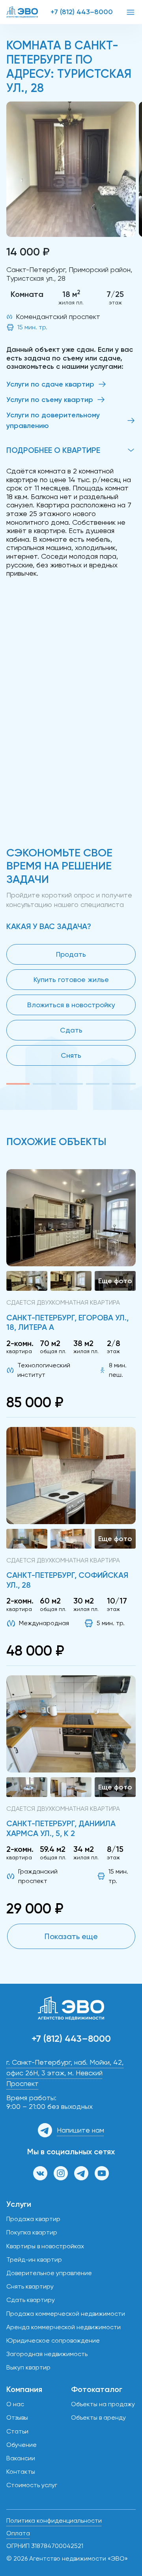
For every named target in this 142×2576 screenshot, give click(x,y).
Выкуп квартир (28, 2367)
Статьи (17, 2431)
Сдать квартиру (31, 2300)
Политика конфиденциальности (54, 2521)
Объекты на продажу (103, 2404)
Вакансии (21, 2458)
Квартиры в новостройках (45, 2246)
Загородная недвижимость (47, 2354)
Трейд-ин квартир (34, 2260)
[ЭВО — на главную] (22, 12)
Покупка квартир (32, 2232)
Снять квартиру (30, 2286)
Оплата (18, 2533)
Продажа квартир (33, 2219)
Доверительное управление (49, 2273)
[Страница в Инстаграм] (61, 2173)
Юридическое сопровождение (53, 2340)
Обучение (21, 2445)
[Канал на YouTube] (102, 2173)
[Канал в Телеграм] (81, 2173)
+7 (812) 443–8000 (82, 12)
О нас (15, 2404)
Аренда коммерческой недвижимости (64, 2327)
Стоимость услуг (32, 2485)
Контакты (21, 2472)
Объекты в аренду (98, 2417)
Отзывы (17, 2417)
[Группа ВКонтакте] (40, 2173)
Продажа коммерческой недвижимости (66, 2314)
